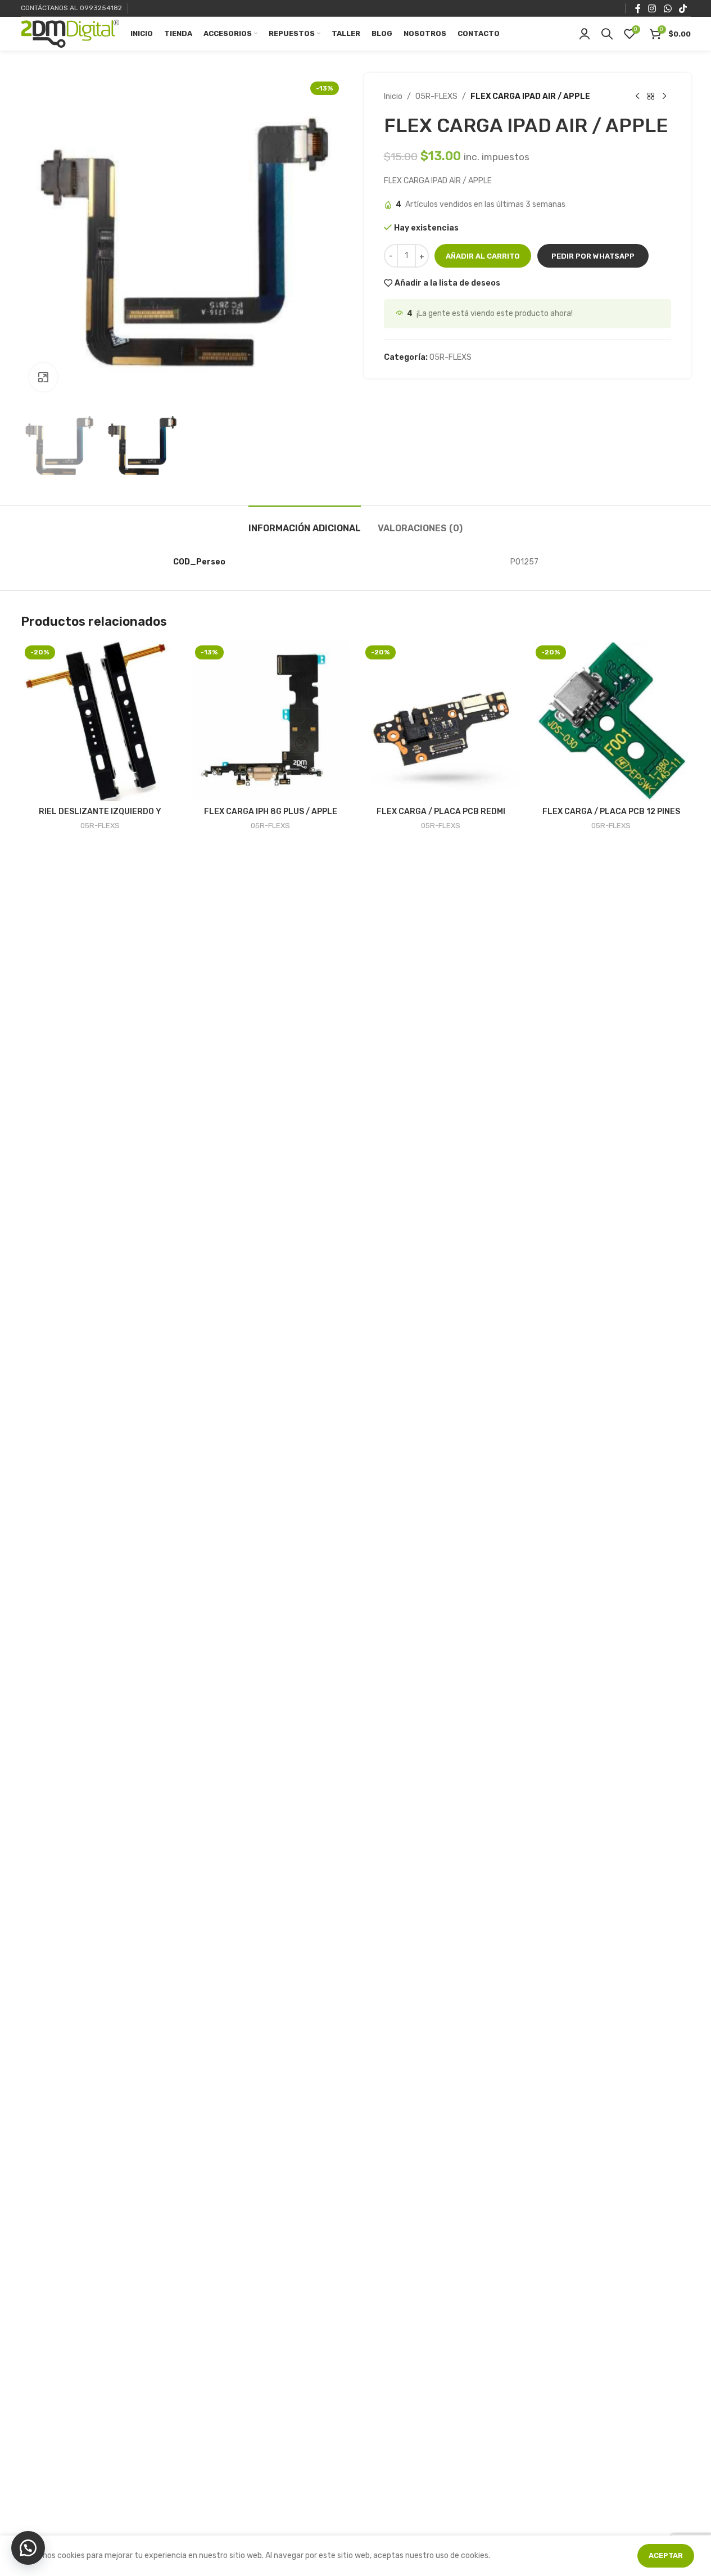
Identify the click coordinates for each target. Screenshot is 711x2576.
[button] (593, 256)
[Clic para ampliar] (43, 377)
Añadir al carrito (483, 256)
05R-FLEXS (436, 96)
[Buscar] (607, 34)
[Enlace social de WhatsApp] (667, 8)
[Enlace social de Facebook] (638, 8)
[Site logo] (70, 33)
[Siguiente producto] (664, 97)
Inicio (393, 96)
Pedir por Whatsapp (593, 256)
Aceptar (666, 2555)
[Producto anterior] (637, 97)
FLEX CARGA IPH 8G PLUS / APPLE (271, 812)
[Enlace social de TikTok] (683, 8)
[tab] (305, 523)
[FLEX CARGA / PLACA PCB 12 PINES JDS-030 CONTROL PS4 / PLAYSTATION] (611, 721)
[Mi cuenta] (585, 34)
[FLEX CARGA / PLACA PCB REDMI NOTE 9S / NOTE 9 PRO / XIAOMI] (441, 721)
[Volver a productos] (651, 97)
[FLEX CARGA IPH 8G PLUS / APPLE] (271, 721)
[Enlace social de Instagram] (652, 8)
